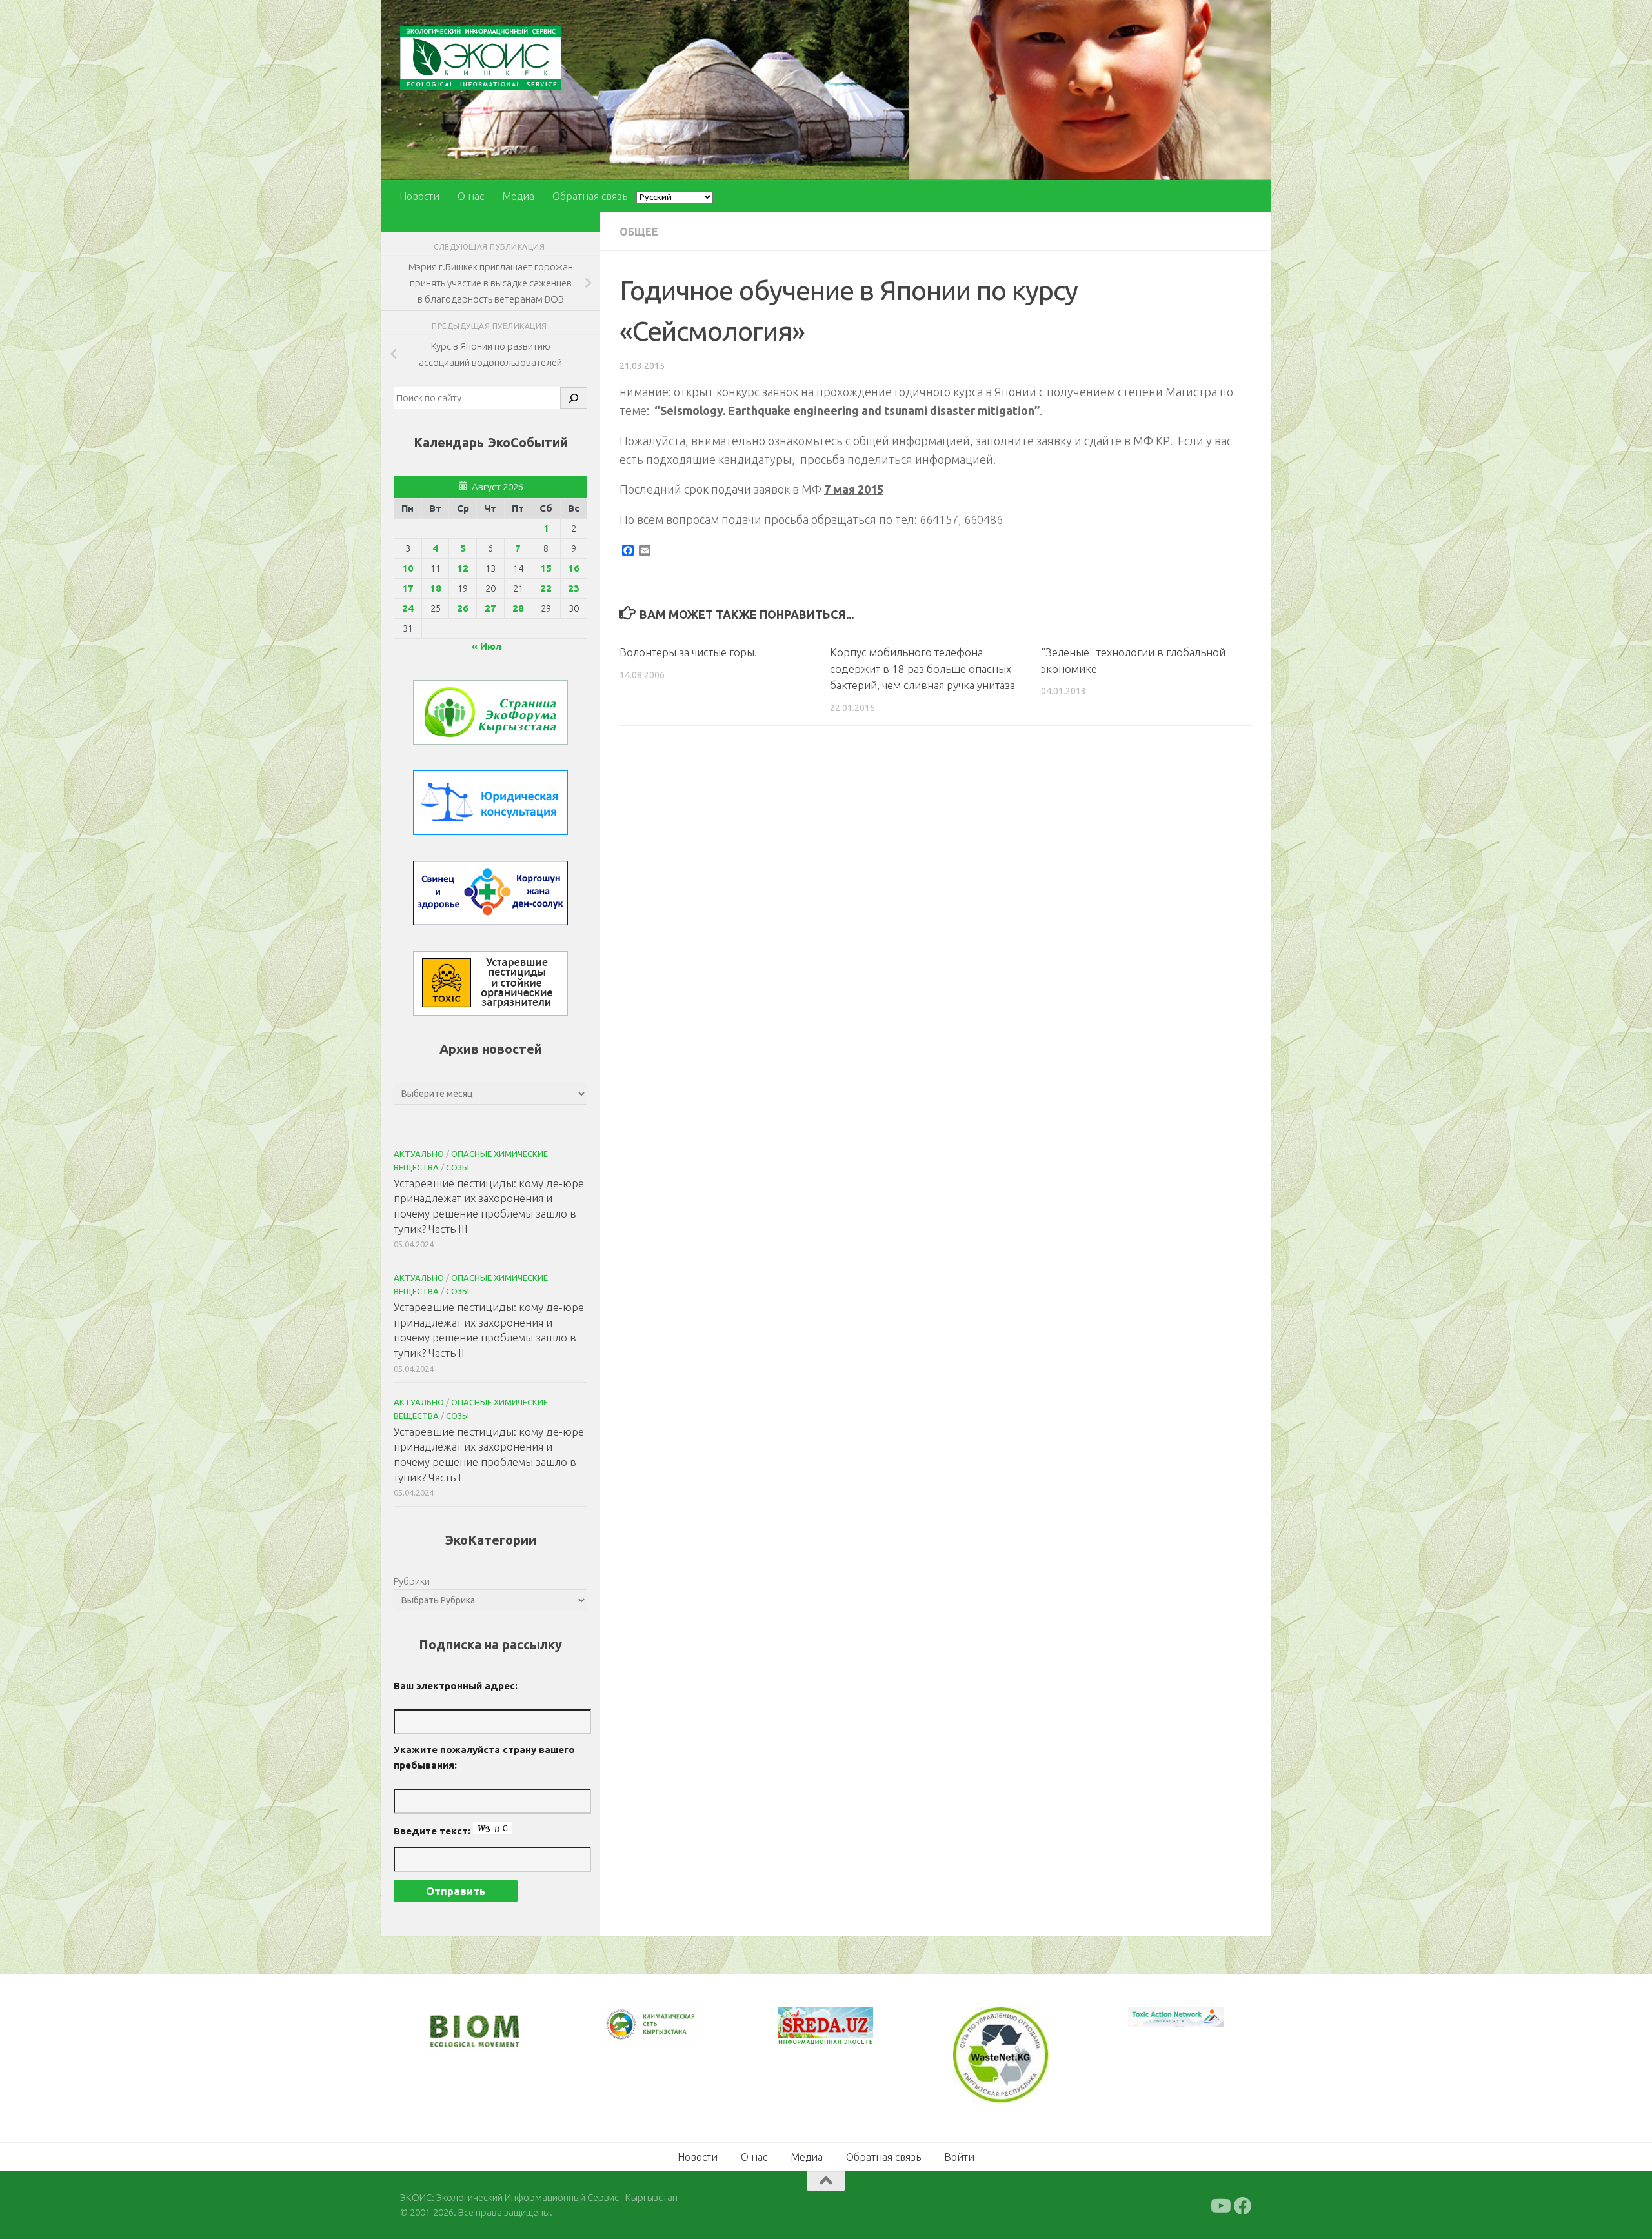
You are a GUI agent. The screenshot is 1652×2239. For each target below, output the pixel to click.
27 (490, 608)
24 (408, 608)
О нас (471, 196)
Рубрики (412, 1581)
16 (574, 568)
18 (436, 588)
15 (546, 568)
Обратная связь (590, 196)
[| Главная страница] (481, 58)
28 (518, 608)
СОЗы (458, 1167)
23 (574, 588)
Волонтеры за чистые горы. (688, 652)
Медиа (518, 196)
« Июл (487, 646)
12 (463, 568)
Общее (639, 232)
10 (408, 568)
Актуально (419, 1154)
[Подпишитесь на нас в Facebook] (1243, 2205)
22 (546, 588)
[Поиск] (574, 398)
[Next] (671, 2033)
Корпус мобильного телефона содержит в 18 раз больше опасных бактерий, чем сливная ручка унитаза (922, 668)
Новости (419, 196)
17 (408, 588)
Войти (959, 2156)
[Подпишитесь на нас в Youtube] (1220, 2205)
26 (463, 608)
